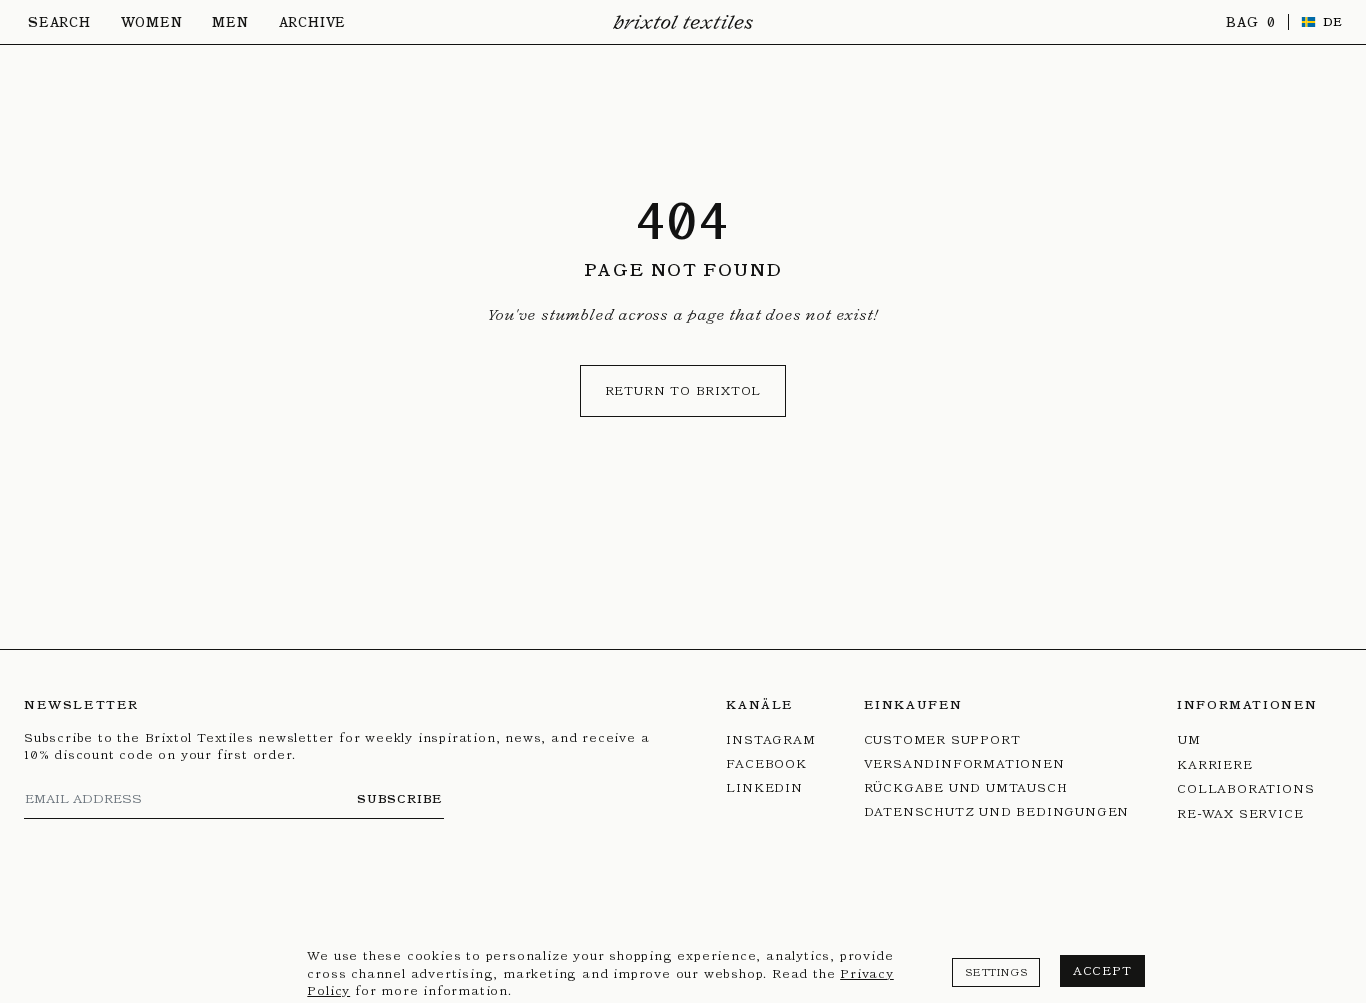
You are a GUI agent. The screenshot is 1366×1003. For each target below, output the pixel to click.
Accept (1102, 970)
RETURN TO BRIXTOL (683, 390)
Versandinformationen (964, 763)
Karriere (1214, 764)
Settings (996, 972)
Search (59, 22)
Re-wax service (1240, 813)
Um (1189, 739)
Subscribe (400, 798)
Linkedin (764, 787)
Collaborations (1245, 788)
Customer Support (942, 739)
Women (152, 22)
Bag (1244, 22)
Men (230, 22)
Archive (313, 22)
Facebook (766, 763)
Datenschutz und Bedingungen (997, 811)
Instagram (770, 739)
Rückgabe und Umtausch (966, 787)
